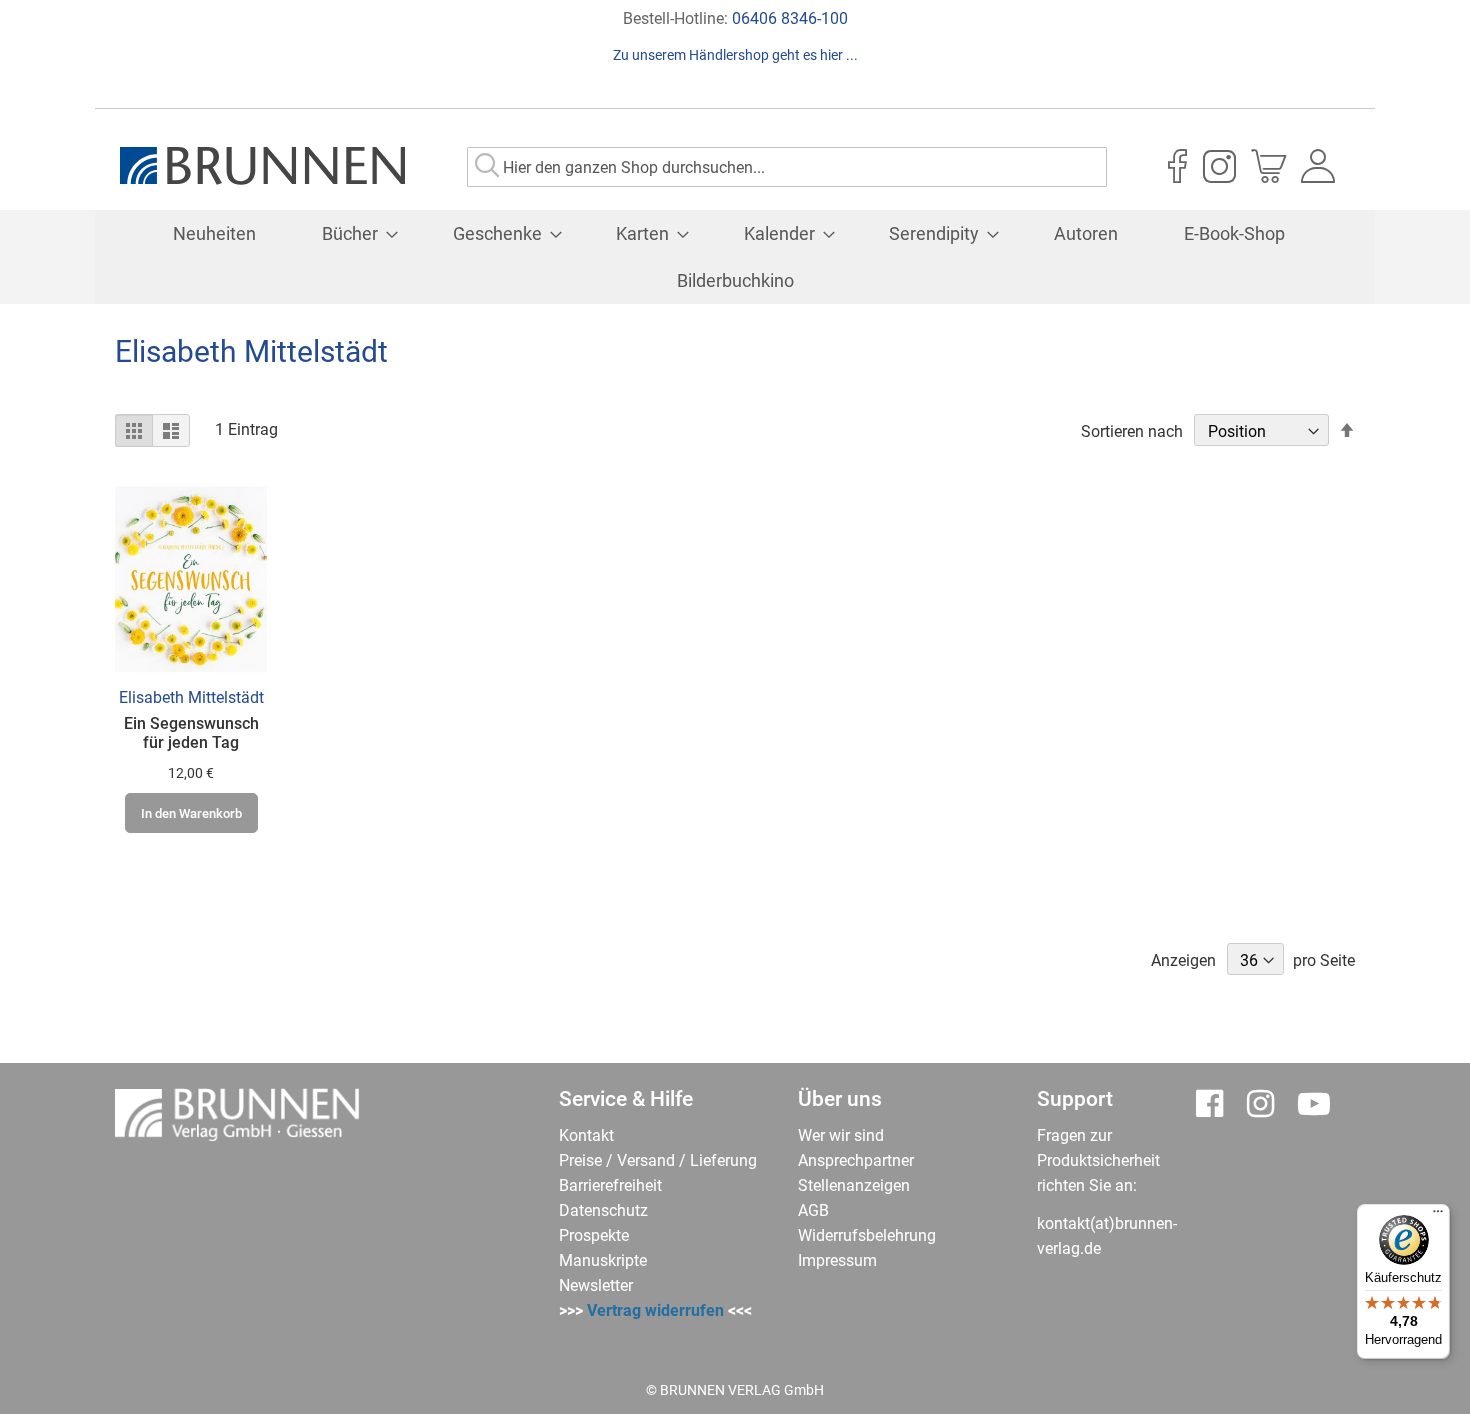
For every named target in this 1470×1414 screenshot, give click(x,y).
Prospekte (594, 1235)
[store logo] (262, 166)
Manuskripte (603, 1260)
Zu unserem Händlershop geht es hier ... (735, 55)
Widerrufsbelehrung (867, 1235)
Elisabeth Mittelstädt (191, 697)
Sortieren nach (1132, 431)
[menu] (735, 257)
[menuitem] (214, 233)
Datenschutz (603, 1210)
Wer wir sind (841, 1135)
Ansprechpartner (856, 1160)
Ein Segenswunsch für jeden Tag (191, 733)
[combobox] (787, 167)
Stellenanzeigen (854, 1185)
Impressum (837, 1260)
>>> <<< (655, 1310)
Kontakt (586, 1135)
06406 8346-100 (790, 18)
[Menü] (1438, 1216)
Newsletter (596, 1285)
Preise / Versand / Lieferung (658, 1160)
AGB (813, 1210)
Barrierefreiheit (610, 1185)
